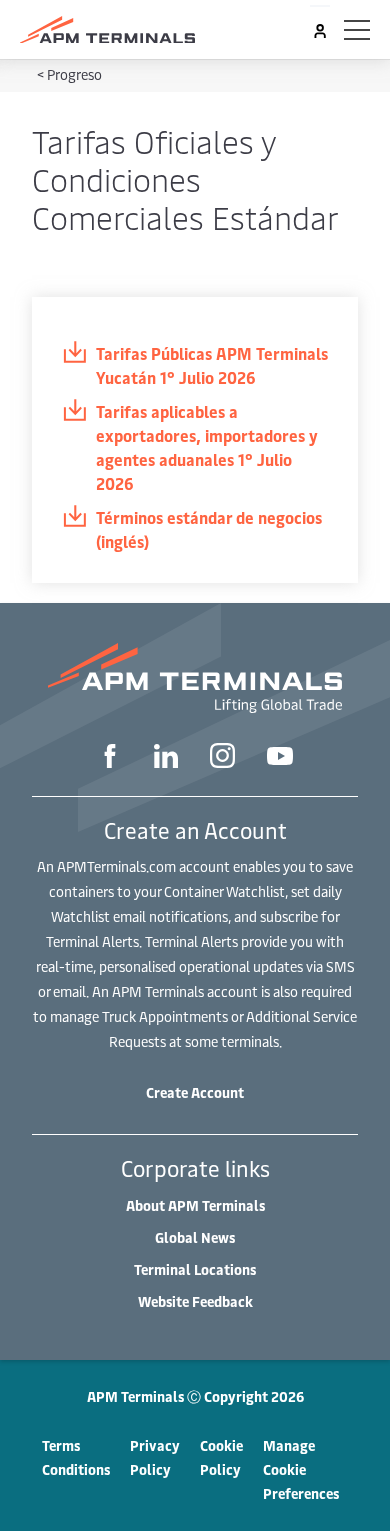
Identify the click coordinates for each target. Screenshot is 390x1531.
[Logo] (107, 30)
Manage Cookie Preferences (301, 1469)
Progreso (74, 74)
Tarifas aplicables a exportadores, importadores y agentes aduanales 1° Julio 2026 (207, 447)
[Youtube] (280, 758)
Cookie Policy (221, 1457)
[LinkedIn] (166, 758)
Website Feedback (195, 1301)
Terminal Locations (195, 1269)
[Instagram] (222, 758)
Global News (195, 1237)
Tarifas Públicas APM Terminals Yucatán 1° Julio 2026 (212, 365)
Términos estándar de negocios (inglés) (209, 529)
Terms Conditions (76, 1457)
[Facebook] (110, 758)
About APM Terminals (195, 1205)
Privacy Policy (155, 1457)
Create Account (195, 1092)
